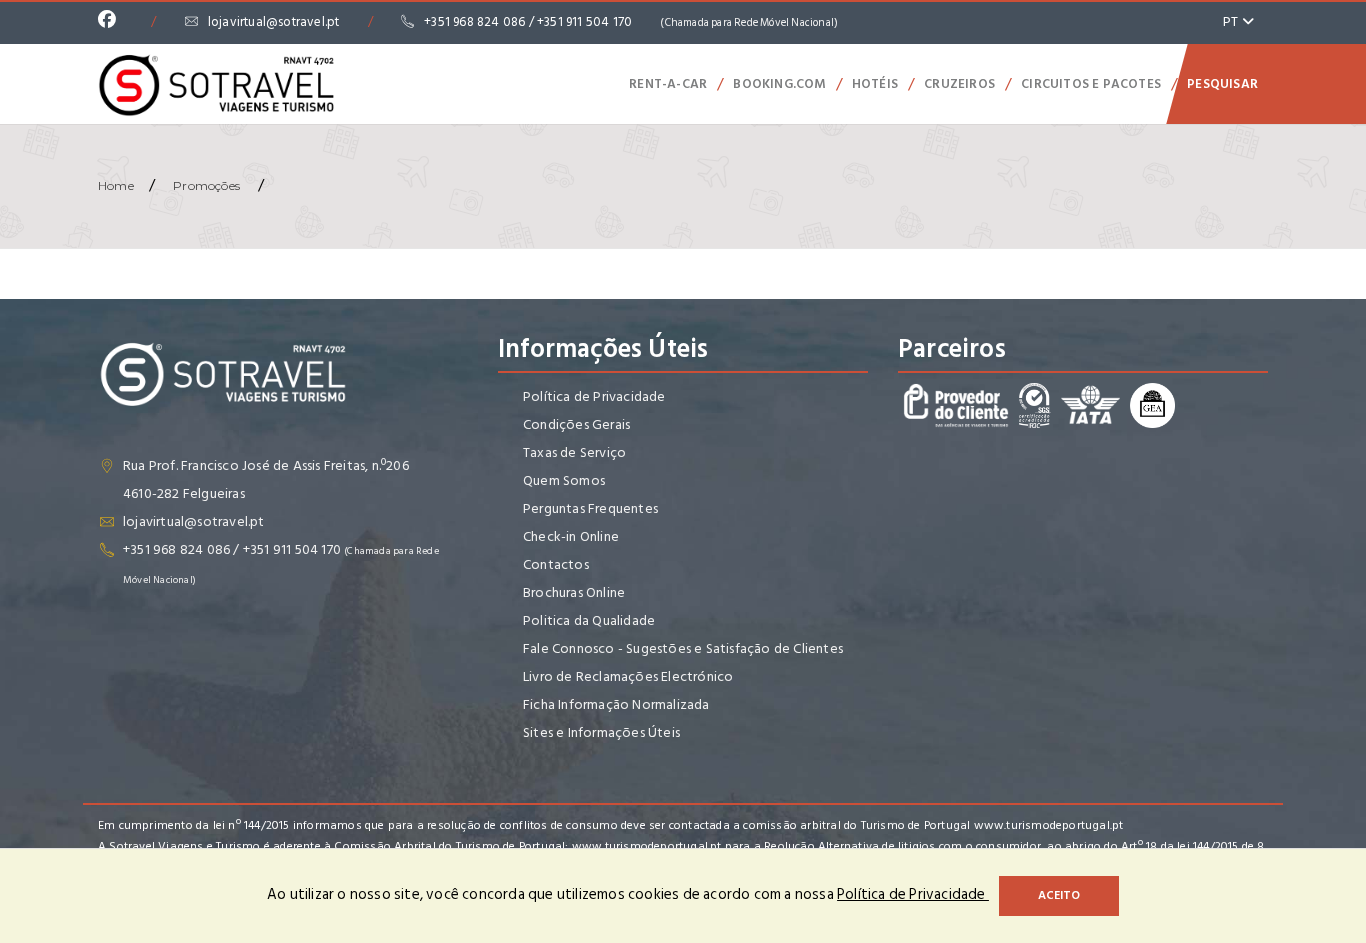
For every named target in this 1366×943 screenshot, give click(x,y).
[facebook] (112, 22)
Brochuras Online (574, 592)
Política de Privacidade (594, 396)
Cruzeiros (959, 84)
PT (1232, 21)
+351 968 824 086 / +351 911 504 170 (631, 22)
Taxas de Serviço (574, 452)
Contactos (556, 564)
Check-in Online (571, 536)
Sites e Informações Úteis (601, 732)
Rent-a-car (668, 84)
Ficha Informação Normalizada (616, 704)
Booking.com (779, 84)
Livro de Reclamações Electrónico (628, 676)
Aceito (1059, 895)
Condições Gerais (576, 424)
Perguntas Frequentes (590, 508)
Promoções (206, 185)
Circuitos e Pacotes (1091, 84)
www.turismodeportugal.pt (1049, 825)
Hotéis (875, 84)
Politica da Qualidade (589, 620)
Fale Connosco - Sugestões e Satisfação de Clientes (683, 648)
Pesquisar (1222, 84)
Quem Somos (564, 480)
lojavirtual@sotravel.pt (274, 22)
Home (116, 185)
